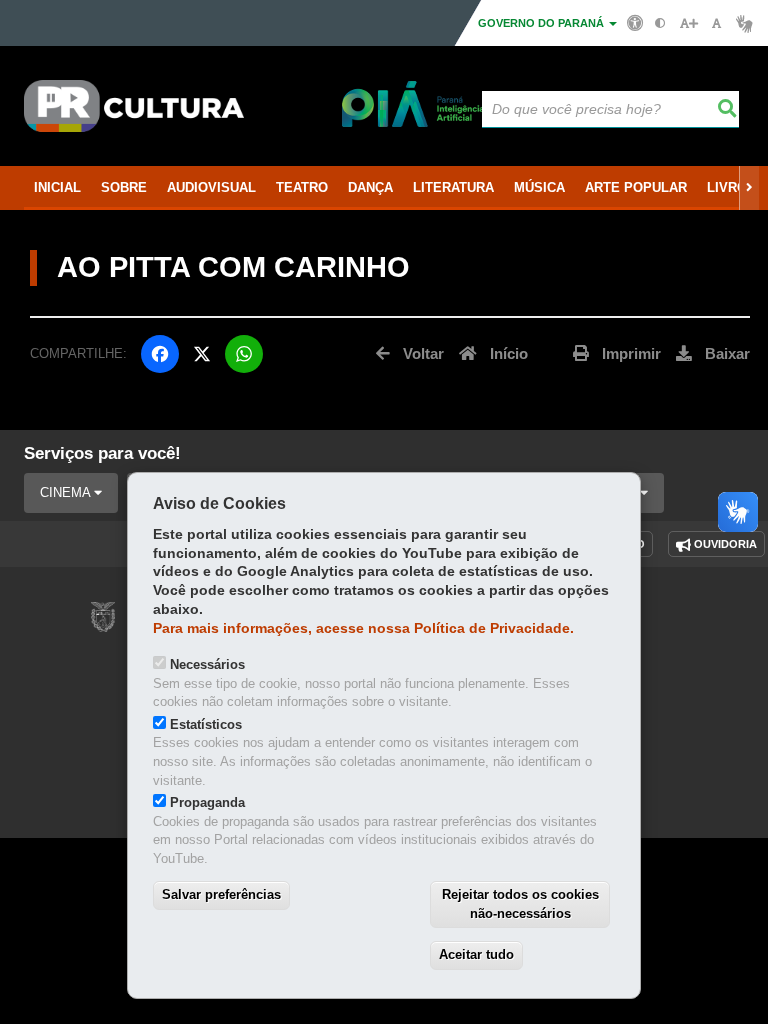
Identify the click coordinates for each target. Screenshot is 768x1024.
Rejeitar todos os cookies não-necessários (520, 904)
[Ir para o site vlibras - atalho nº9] (744, 23)
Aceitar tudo (476, 954)
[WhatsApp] (244, 354)
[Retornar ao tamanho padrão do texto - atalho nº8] (716, 23)
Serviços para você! (102, 453)
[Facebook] (160, 354)
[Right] (749, 188)
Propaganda (207, 802)
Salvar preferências (221, 894)
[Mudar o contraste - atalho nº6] (660, 23)
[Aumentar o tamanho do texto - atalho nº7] (688, 23)
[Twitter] (202, 354)
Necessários (207, 664)
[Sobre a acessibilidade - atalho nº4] (635, 22)
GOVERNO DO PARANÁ (542, 23)
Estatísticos (206, 724)
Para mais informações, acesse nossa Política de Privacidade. (363, 628)
